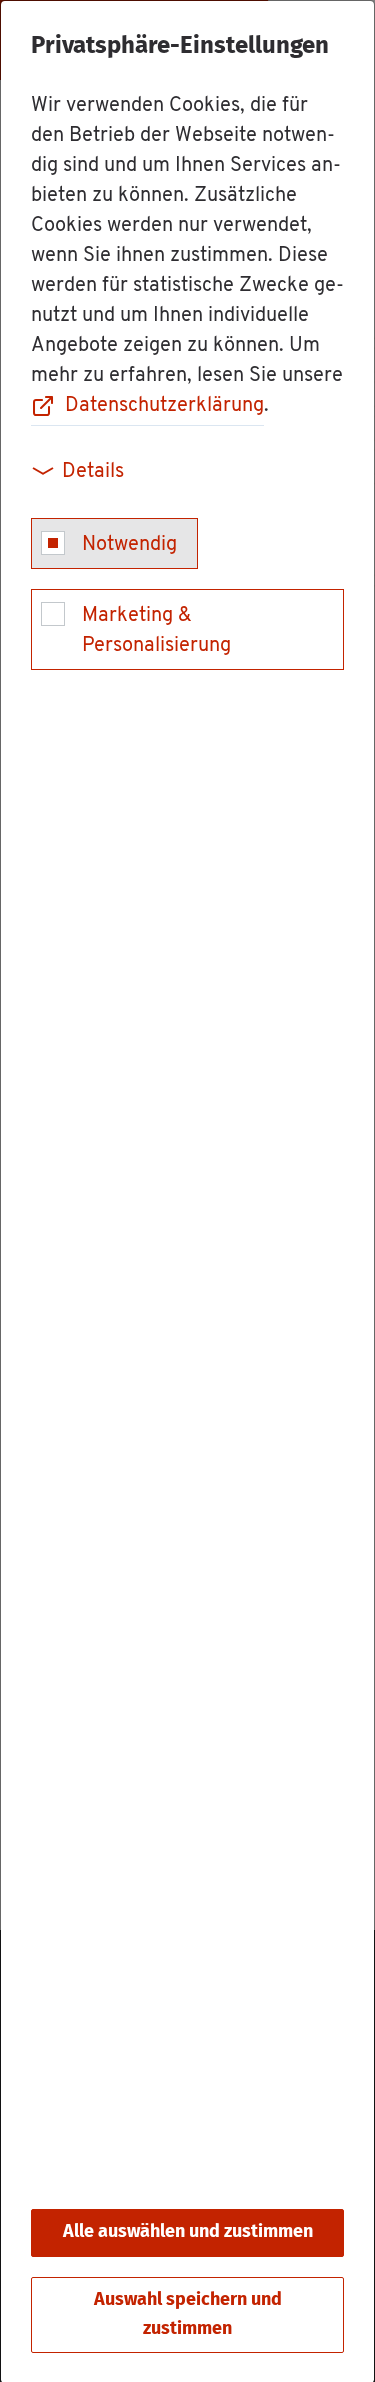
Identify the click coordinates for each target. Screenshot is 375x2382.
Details (93, 472)
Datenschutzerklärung (164, 406)
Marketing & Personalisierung (156, 631)
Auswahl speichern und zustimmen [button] (188, 2314)
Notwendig (129, 545)
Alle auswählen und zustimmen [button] (188, 2232)
